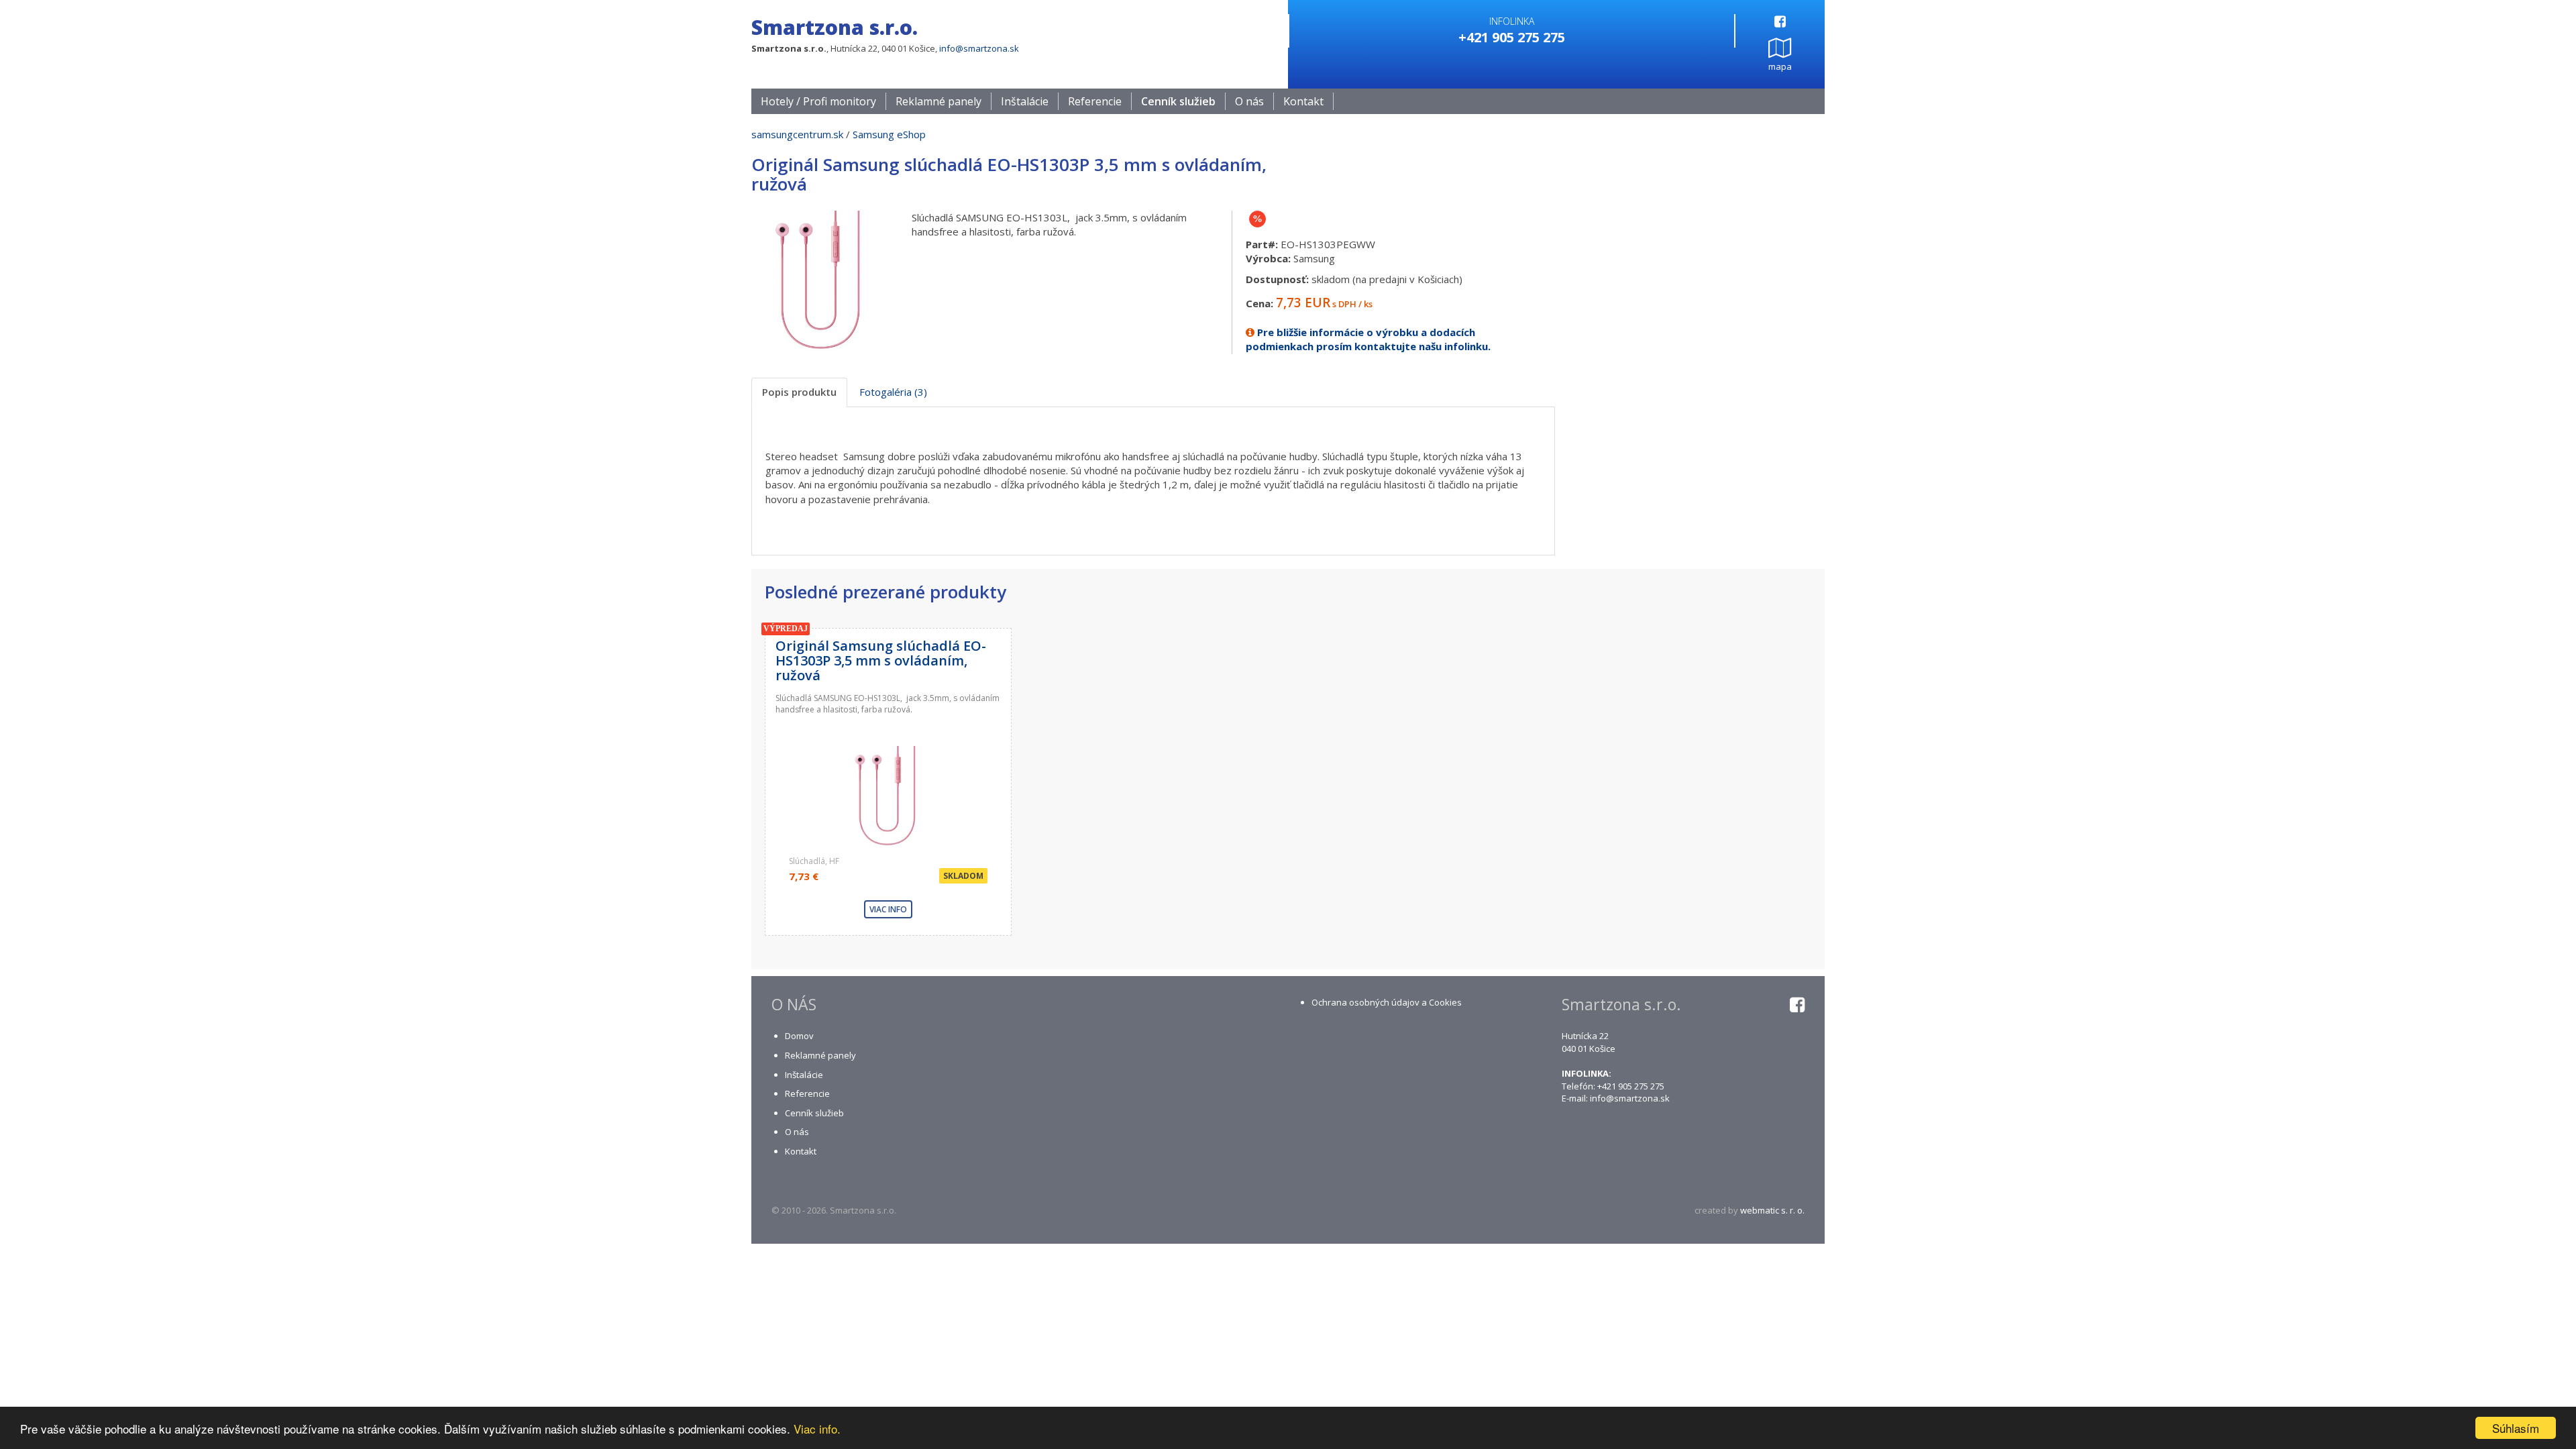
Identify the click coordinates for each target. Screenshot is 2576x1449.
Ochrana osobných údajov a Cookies (1387, 1002)
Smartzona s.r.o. (835, 27)
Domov (799, 1036)
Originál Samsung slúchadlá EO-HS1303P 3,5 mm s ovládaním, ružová (881, 660)
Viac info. (817, 1429)
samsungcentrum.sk (797, 134)
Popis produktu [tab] (799, 392)
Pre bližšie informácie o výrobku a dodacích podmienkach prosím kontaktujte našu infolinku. (1368, 339)
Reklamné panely (938, 101)
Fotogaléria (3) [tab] (893, 392)
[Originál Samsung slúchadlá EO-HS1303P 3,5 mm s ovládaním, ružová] (821, 279)
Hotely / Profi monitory (818, 101)
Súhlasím (2516, 1428)
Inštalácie (1025, 101)
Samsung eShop (889, 134)
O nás (1249, 101)
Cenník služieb (1178, 101)
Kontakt (1303, 101)
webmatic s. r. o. (1772, 1210)
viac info (888, 909)
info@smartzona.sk (979, 48)
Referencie (1095, 101)
